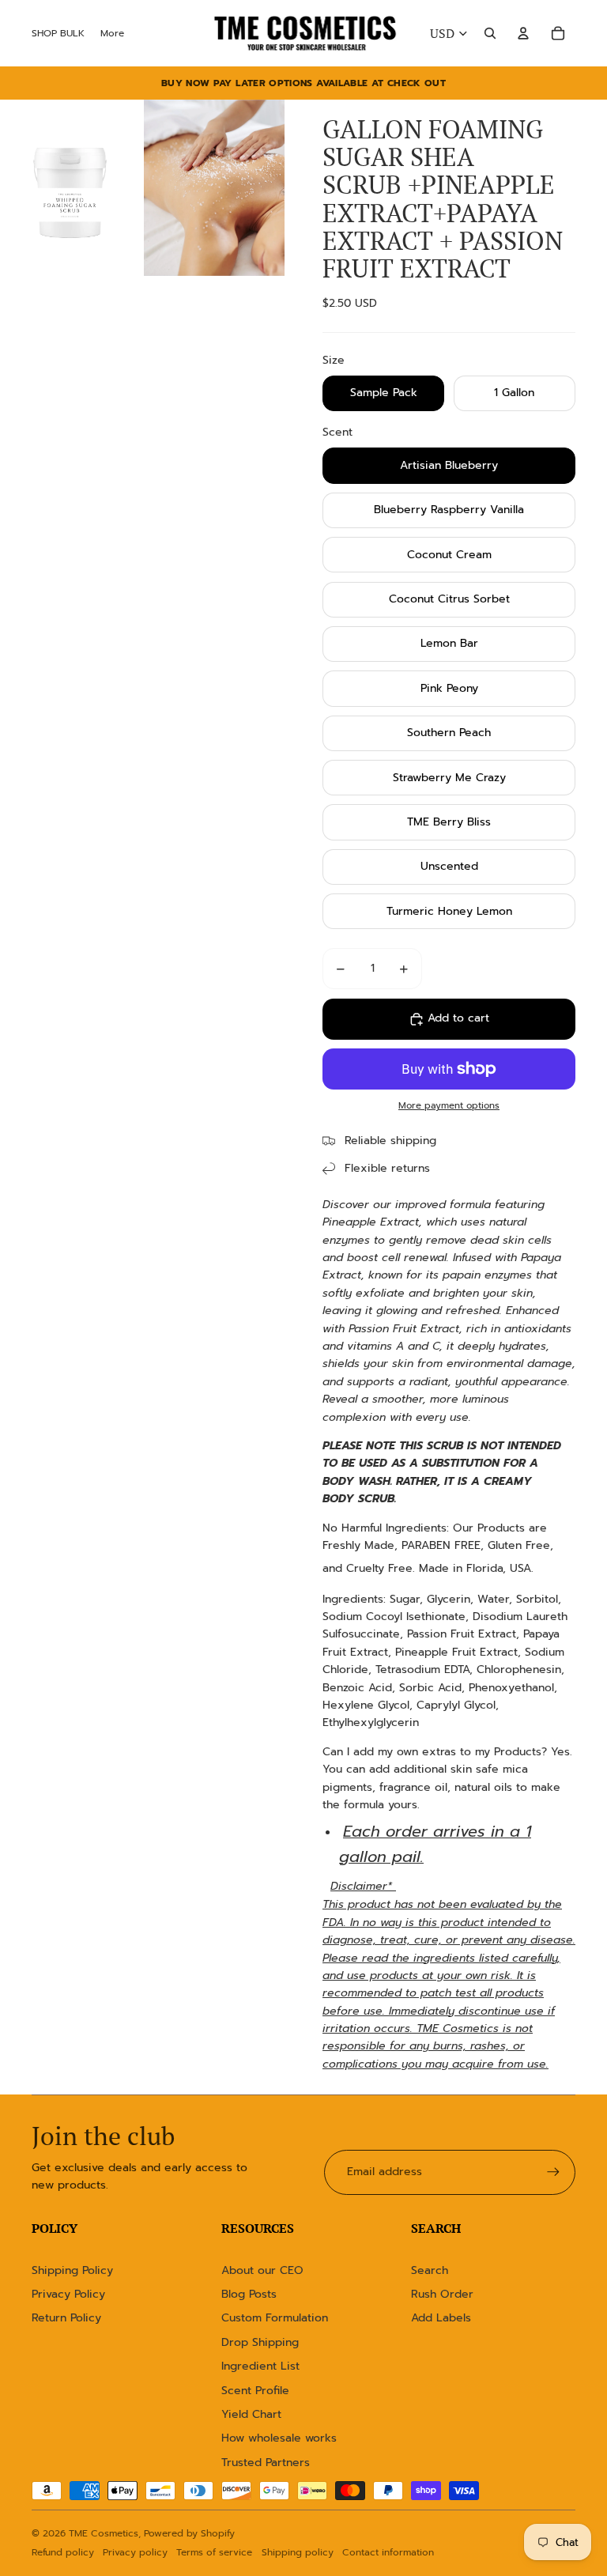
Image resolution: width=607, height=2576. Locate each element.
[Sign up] (553, 2172)
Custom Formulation (275, 2318)
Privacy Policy (68, 2294)
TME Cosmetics (104, 2533)
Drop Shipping (260, 2342)
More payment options (449, 1105)
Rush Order (442, 2294)
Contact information (388, 2552)
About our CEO (262, 2270)
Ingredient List (260, 2366)
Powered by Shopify (189, 2533)
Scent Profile (255, 2391)
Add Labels (441, 2318)
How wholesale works (279, 2438)
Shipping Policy (72, 2270)
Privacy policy (135, 2552)
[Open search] (490, 33)
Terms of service (214, 2552)
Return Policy (66, 2318)
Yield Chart (251, 2414)
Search (430, 2270)
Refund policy (63, 2552)
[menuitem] (112, 33)
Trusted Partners (266, 2463)
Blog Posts (249, 2294)
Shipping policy (298, 2552)
